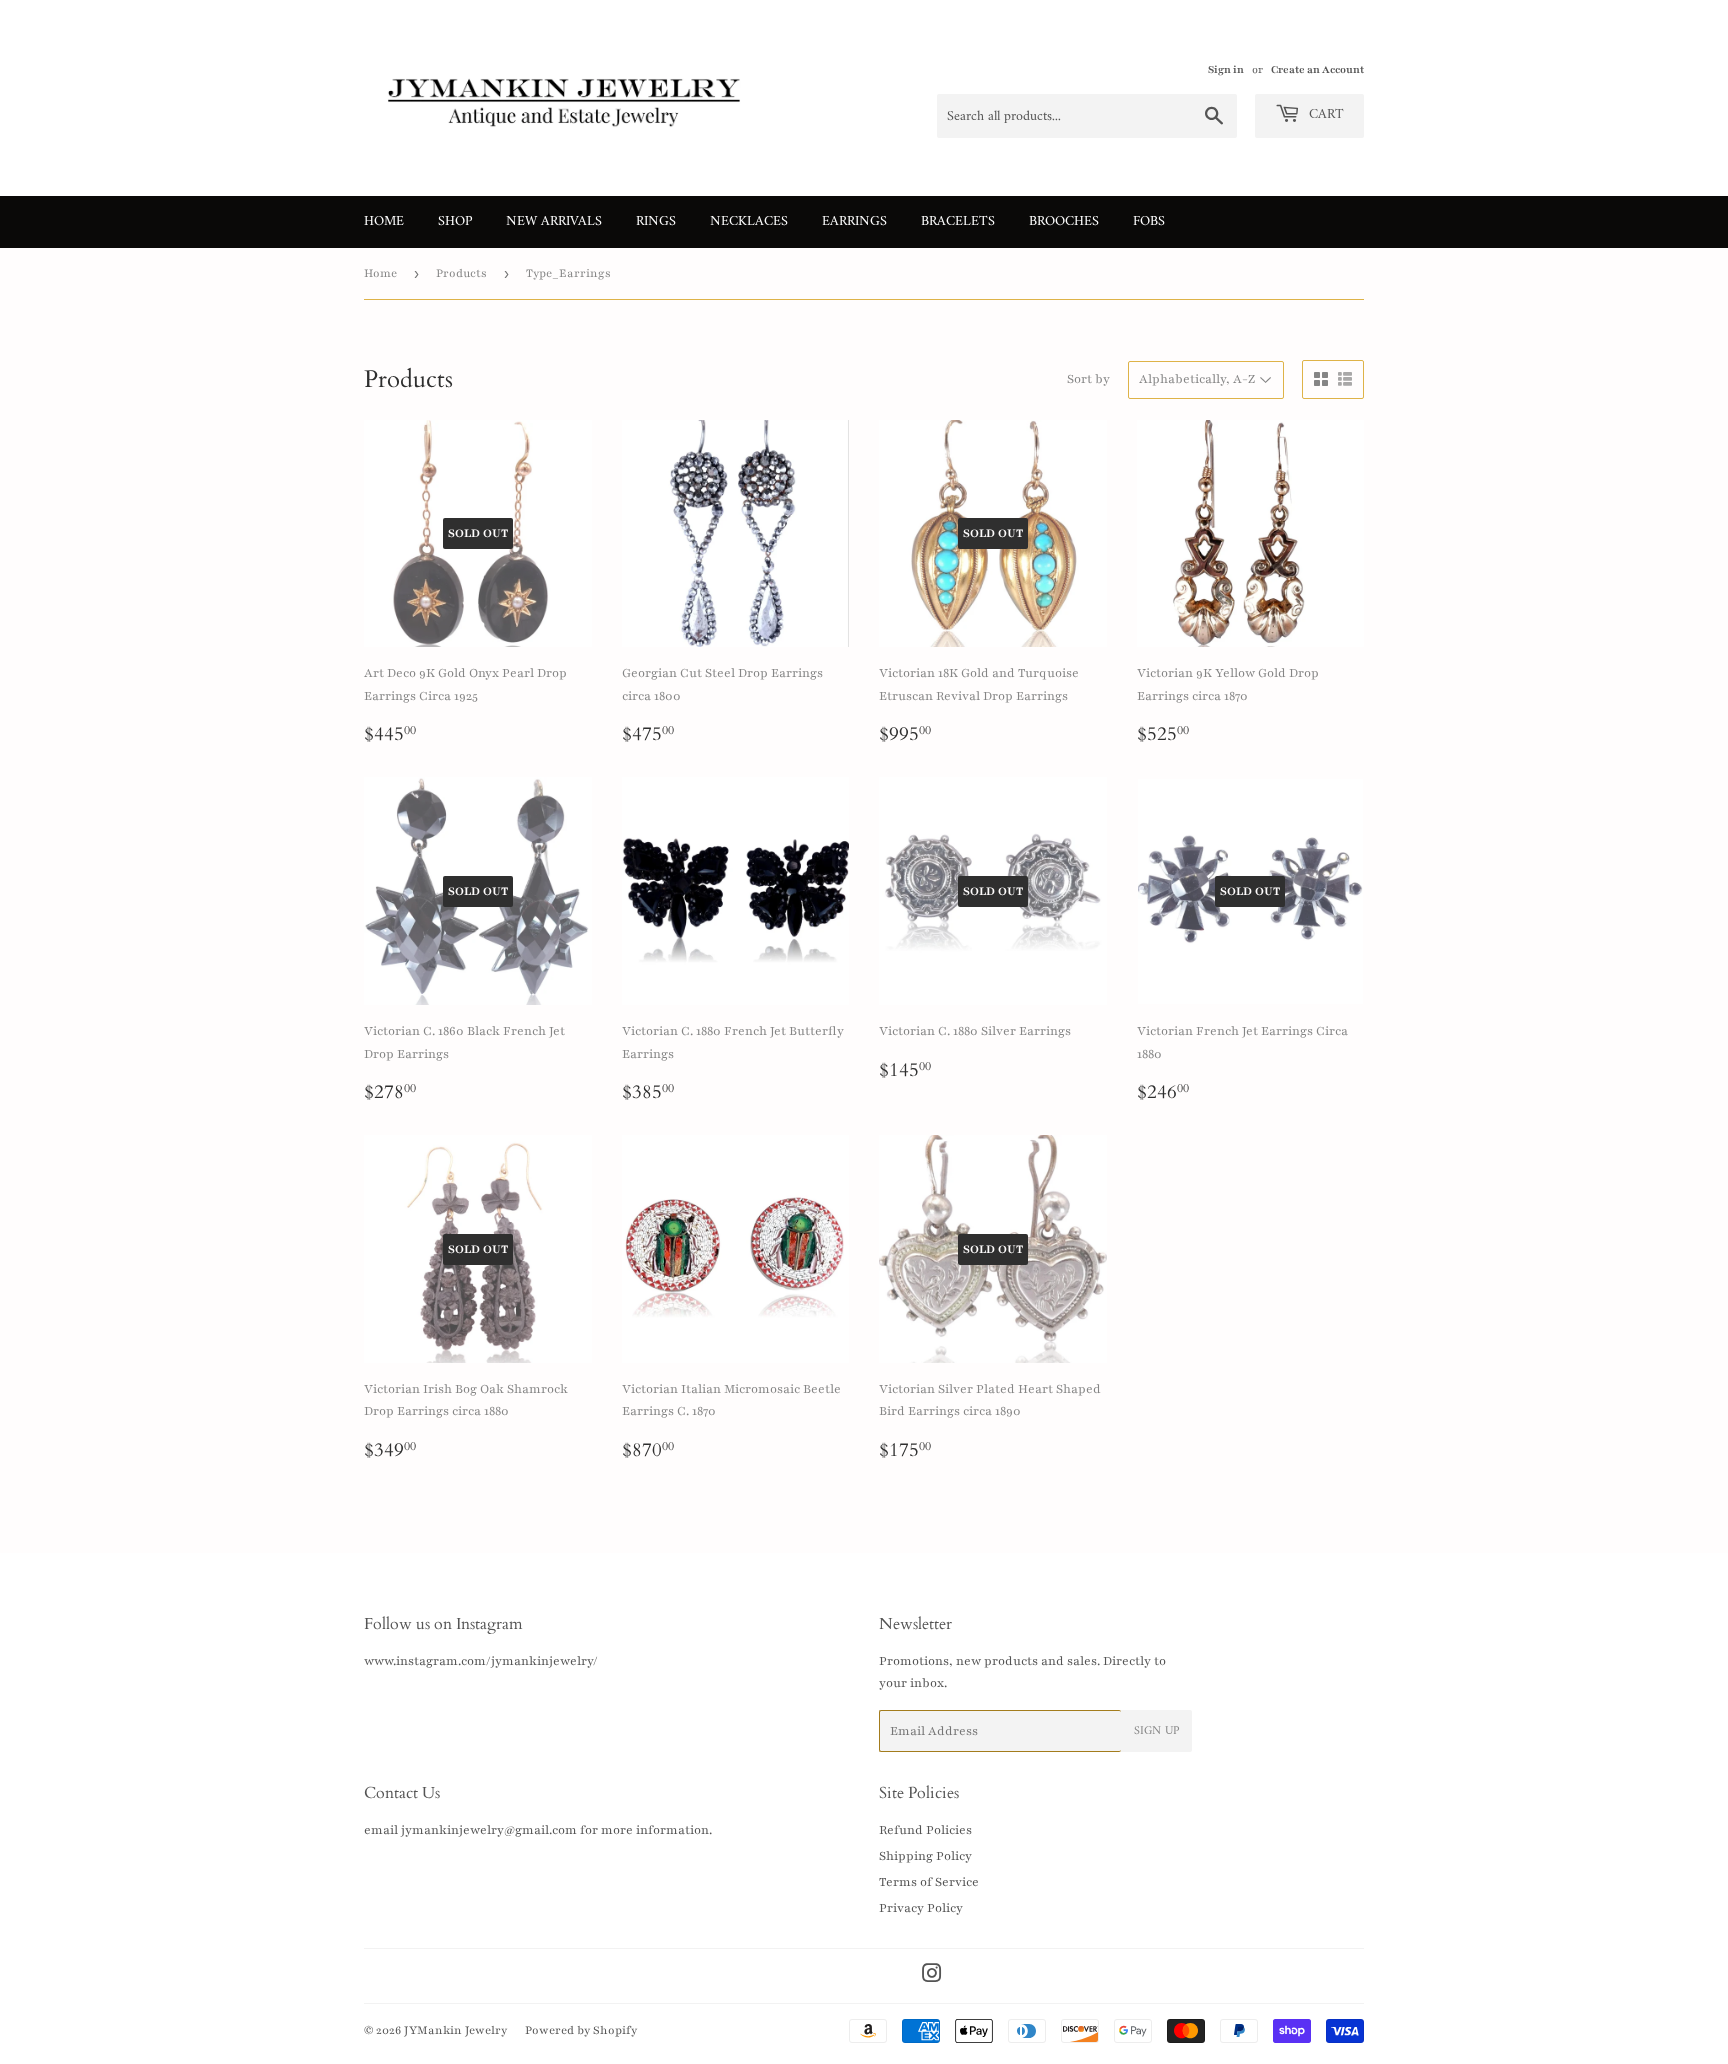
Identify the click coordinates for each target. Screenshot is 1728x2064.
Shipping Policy (925, 1856)
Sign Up (1156, 1731)
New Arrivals (554, 221)
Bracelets (958, 221)
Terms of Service (929, 1882)
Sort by (1088, 379)
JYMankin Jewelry (455, 2030)
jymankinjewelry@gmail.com (489, 1830)
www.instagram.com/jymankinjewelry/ (481, 1661)
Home (384, 221)
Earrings (854, 221)
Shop (455, 221)
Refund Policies (925, 1830)
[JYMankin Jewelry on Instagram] (932, 1977)
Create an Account (1317, 69)
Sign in (1226, 69)
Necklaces (749, 221)
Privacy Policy (921, 1908)
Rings (656, 221)
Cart (1324, 114)
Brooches (1064, 221)
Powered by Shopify (581, 2030)
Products (461, 273)
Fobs (1149, 221)
